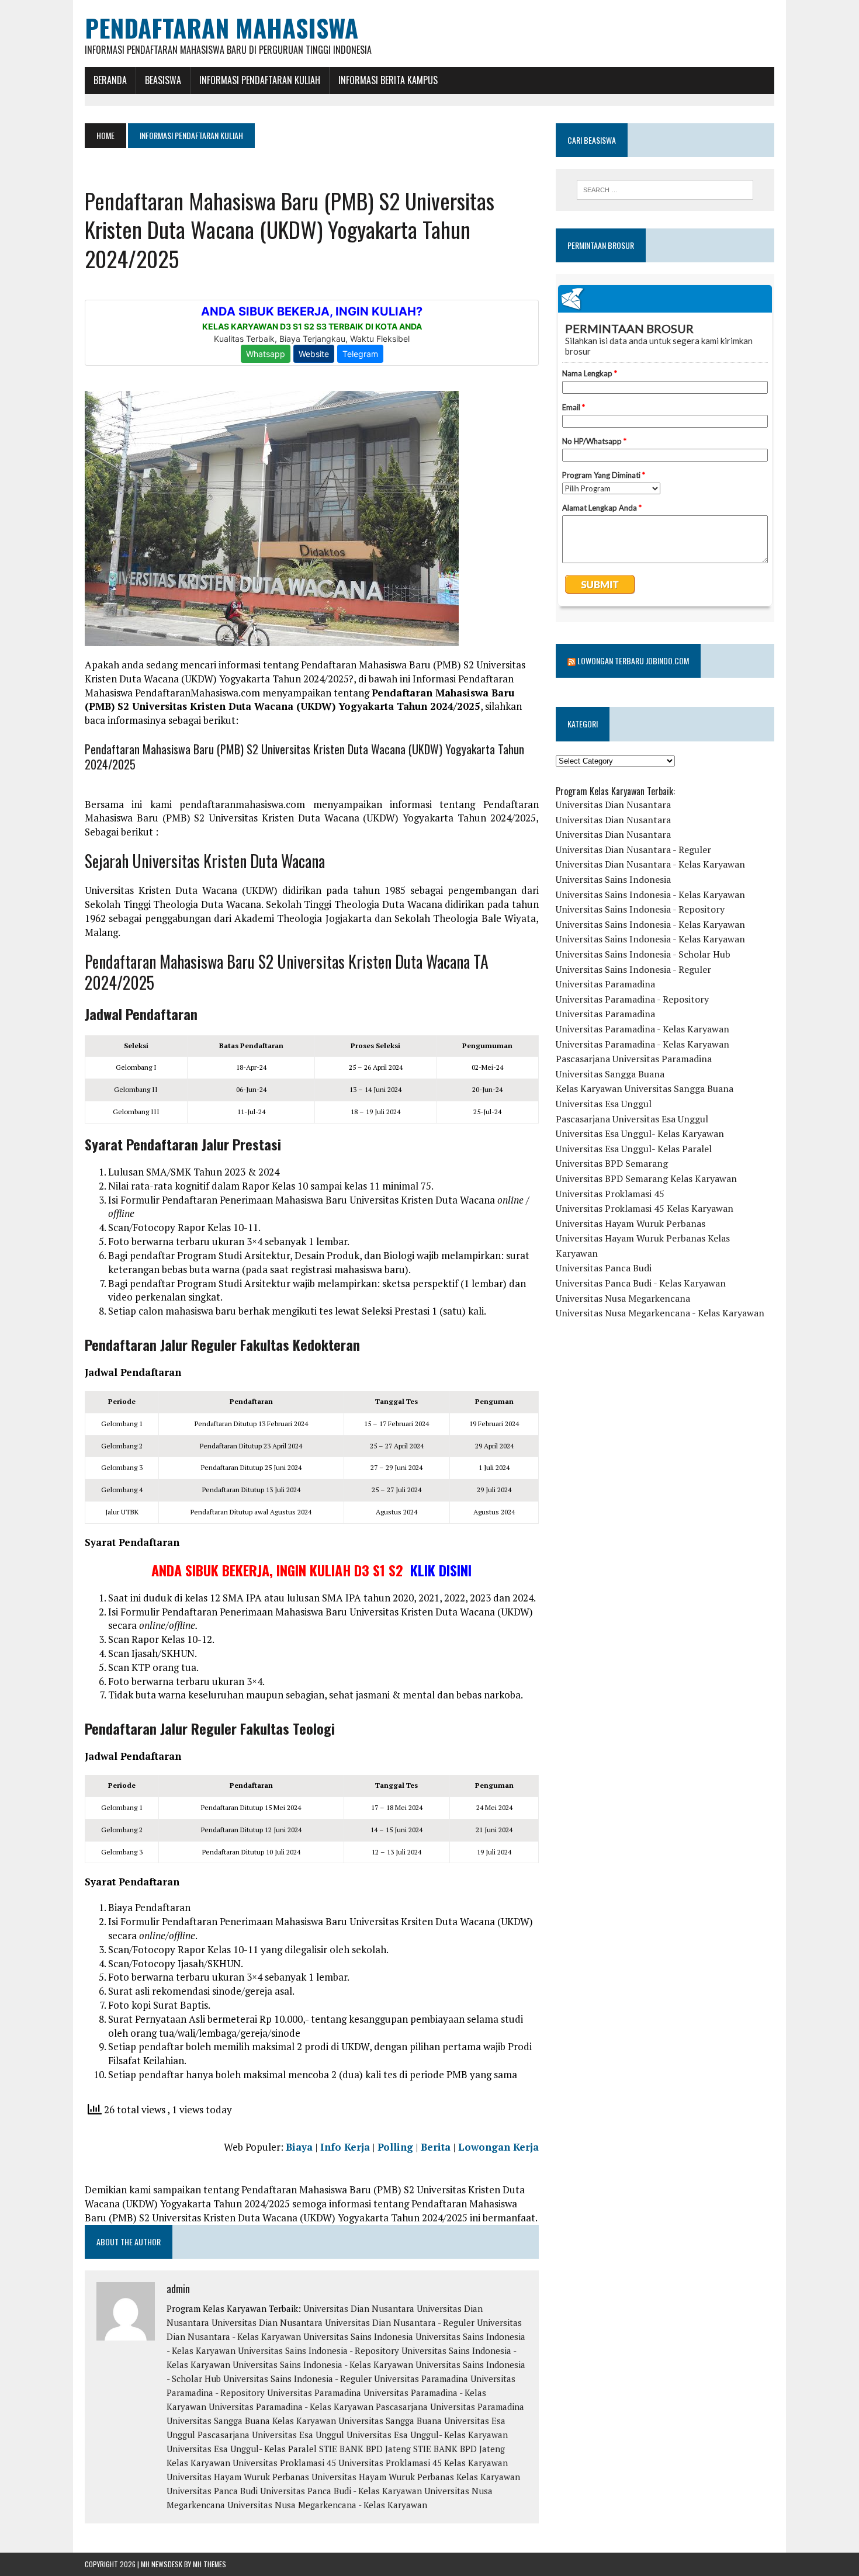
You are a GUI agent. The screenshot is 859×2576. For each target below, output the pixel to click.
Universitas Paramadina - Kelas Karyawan (291, 2407)
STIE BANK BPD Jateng (365, 2449)
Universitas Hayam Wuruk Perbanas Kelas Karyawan (416, 2477)
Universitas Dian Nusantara (359, 2308)
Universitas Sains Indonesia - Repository (318, 2350)
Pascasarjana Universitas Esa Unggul (271, 2435)
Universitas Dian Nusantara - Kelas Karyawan (650, 864)
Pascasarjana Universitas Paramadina (450, 2407)
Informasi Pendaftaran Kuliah (260, 80)
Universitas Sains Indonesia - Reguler (297, 2379)
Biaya (299, 2147)
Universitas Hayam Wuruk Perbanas (238, 2477)
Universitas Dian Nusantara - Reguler (400, 2322)
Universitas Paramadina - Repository (632, 999)
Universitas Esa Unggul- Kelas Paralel (242, 2449)
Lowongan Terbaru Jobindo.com (633, 661)
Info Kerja (345, 2147)
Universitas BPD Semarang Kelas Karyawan (646, 1178)
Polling (395, 2147)
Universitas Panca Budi (212, 2491)
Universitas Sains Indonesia (358, 2336)
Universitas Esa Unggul (604, 1104)
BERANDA (110, 80)
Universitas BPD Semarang (612, 1163)
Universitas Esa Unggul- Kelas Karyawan (427, 2435)
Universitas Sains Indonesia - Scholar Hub (643, 954)
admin (178, 2289)
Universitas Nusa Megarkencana (623, 1298)
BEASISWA (163, 80)
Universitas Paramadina (421, 2379)
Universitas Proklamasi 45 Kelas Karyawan (423, 2463)
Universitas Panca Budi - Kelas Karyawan (341, 2491)
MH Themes (209, 2564)
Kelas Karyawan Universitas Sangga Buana (357, 2421)
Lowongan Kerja (498, 2147)
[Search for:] (665, 190)
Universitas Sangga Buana (218, 2421)
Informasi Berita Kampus (388, 80)
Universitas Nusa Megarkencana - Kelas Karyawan (327, 2505)
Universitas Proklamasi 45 (284, 2463)
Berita (436, 2147)
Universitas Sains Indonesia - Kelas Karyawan (323, 2364)
